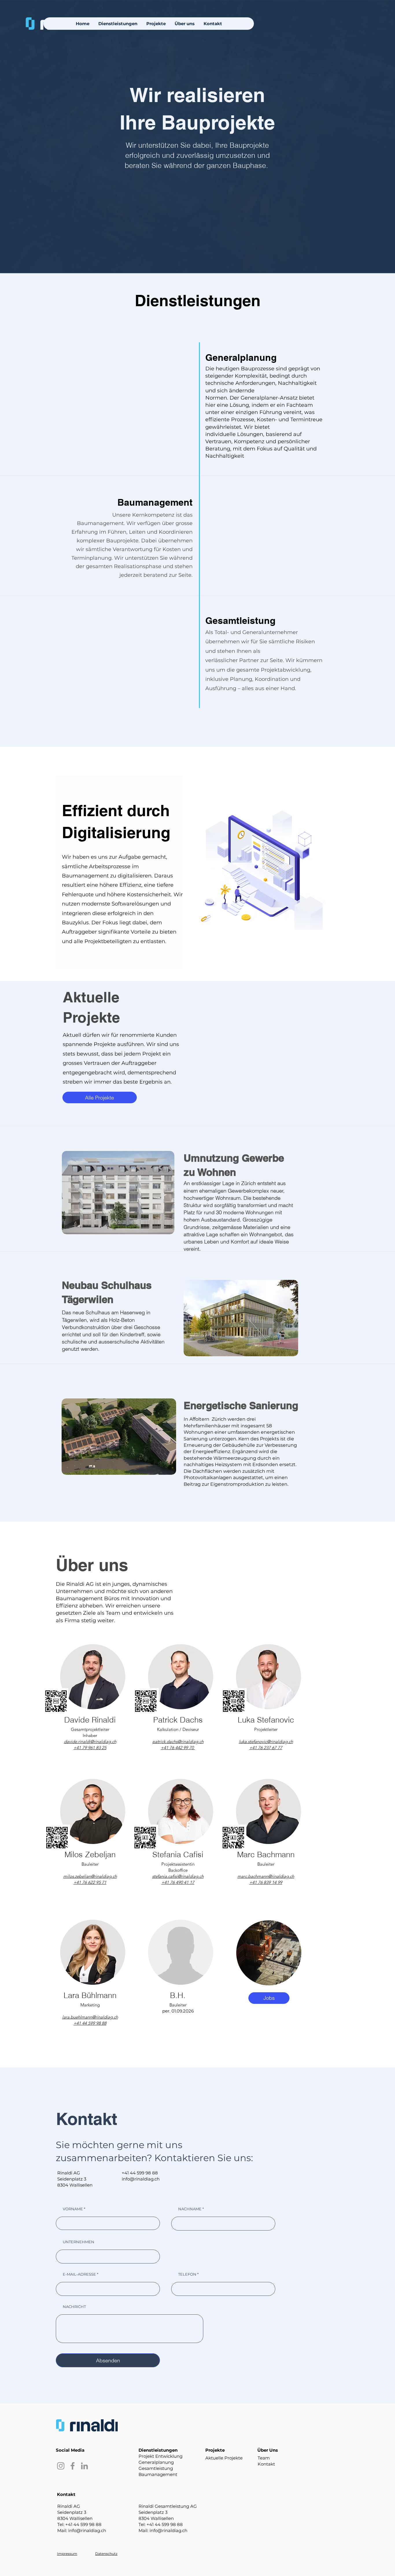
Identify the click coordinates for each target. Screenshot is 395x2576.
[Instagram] (61, 2466)
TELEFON (187, 2274)
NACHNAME (190, 2209)
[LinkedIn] (84, 2466)
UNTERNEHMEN (79, 2242)
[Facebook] (73, 2466)
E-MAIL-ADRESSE (79, 2274)
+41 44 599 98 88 (140, 2173)
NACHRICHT (74, 2307)
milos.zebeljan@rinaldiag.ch (90, 1876)
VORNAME (73, 2209)
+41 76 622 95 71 (90, 1882)
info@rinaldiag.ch (141, 2179)
